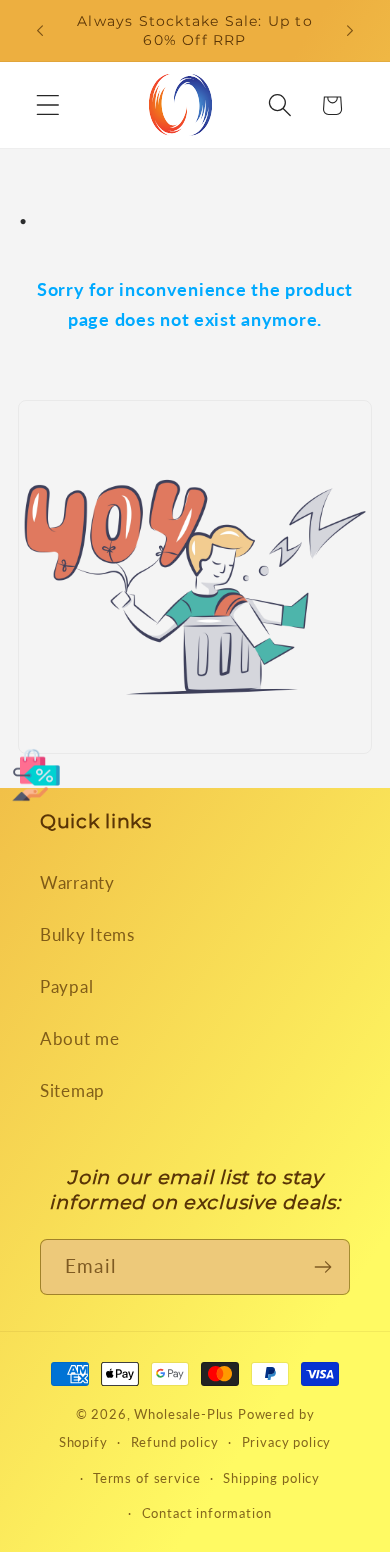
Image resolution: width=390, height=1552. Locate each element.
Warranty (77, 882)
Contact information (207, 1513)
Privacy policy (287, 1442)
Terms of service (146, 1478)
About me (80, 1038)
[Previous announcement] (40, 31)
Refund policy (175, 1442)
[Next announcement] (350, 31)
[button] (48, 105)
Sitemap (72, 1090)
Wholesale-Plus (186, 1414)
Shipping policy (271, 1478)
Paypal (66, 986)
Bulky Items (87, 934)
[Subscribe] (322, 1267)
